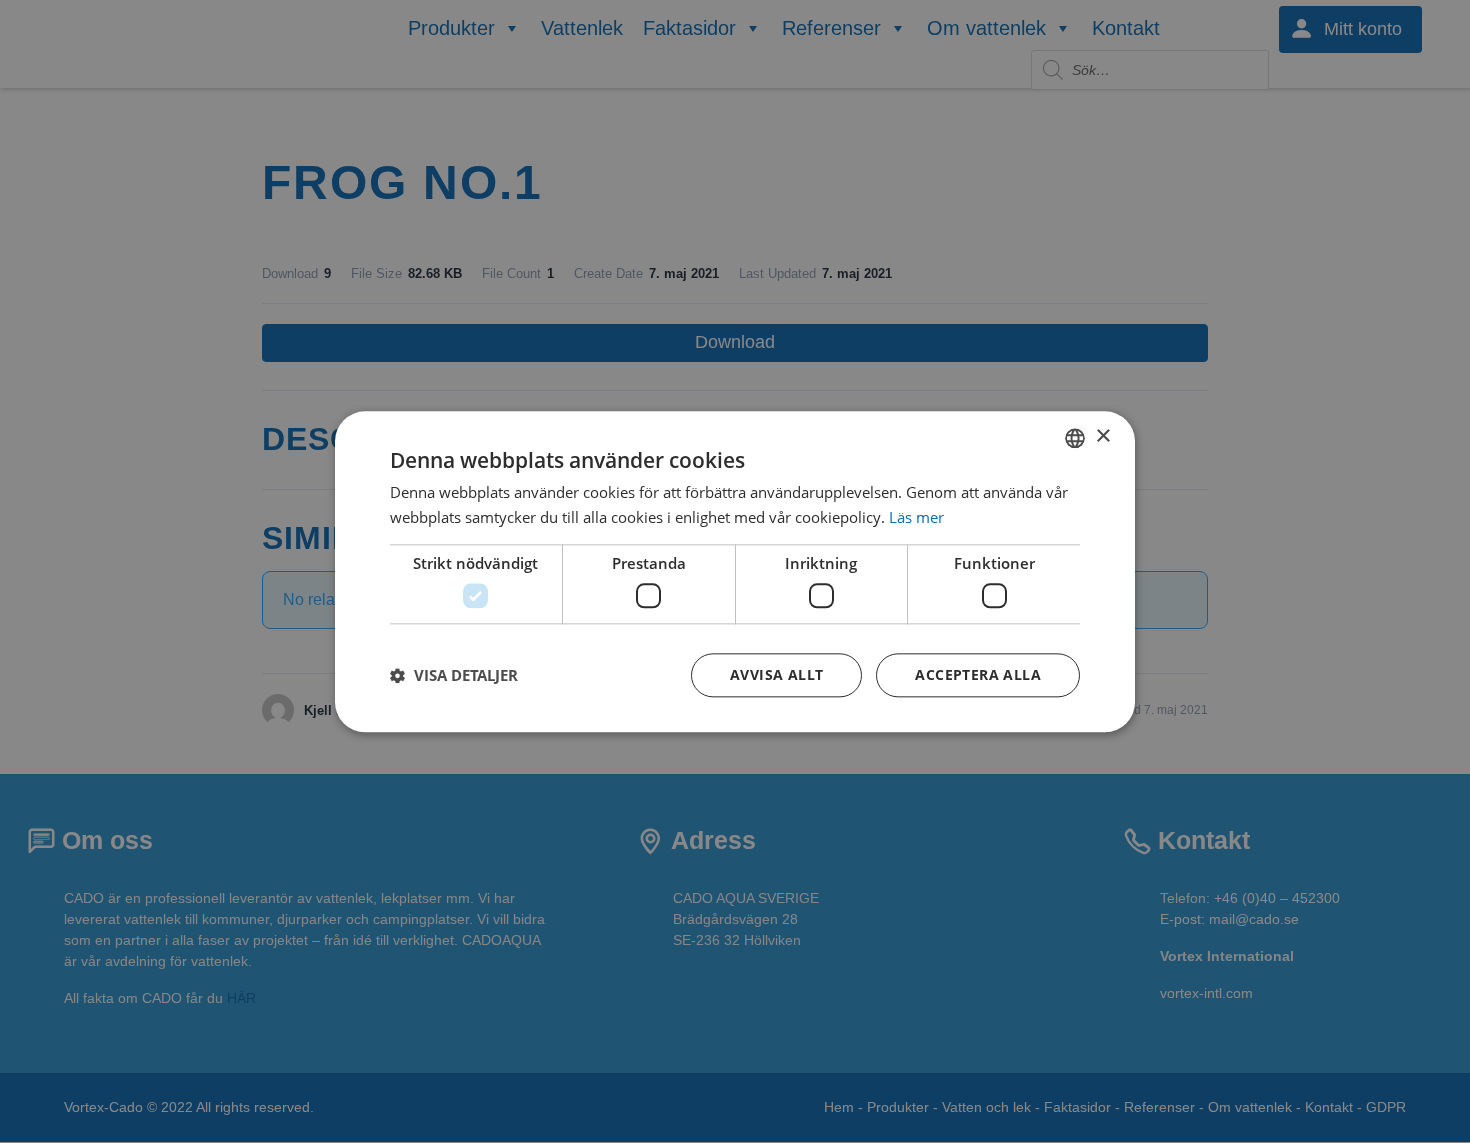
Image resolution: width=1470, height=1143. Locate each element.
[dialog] (735, 571)
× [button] (1102, 436)
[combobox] (1075, 438)
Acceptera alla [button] (978, 674)
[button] (454, 675)
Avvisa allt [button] (776, 674)
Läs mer (916, 517)
